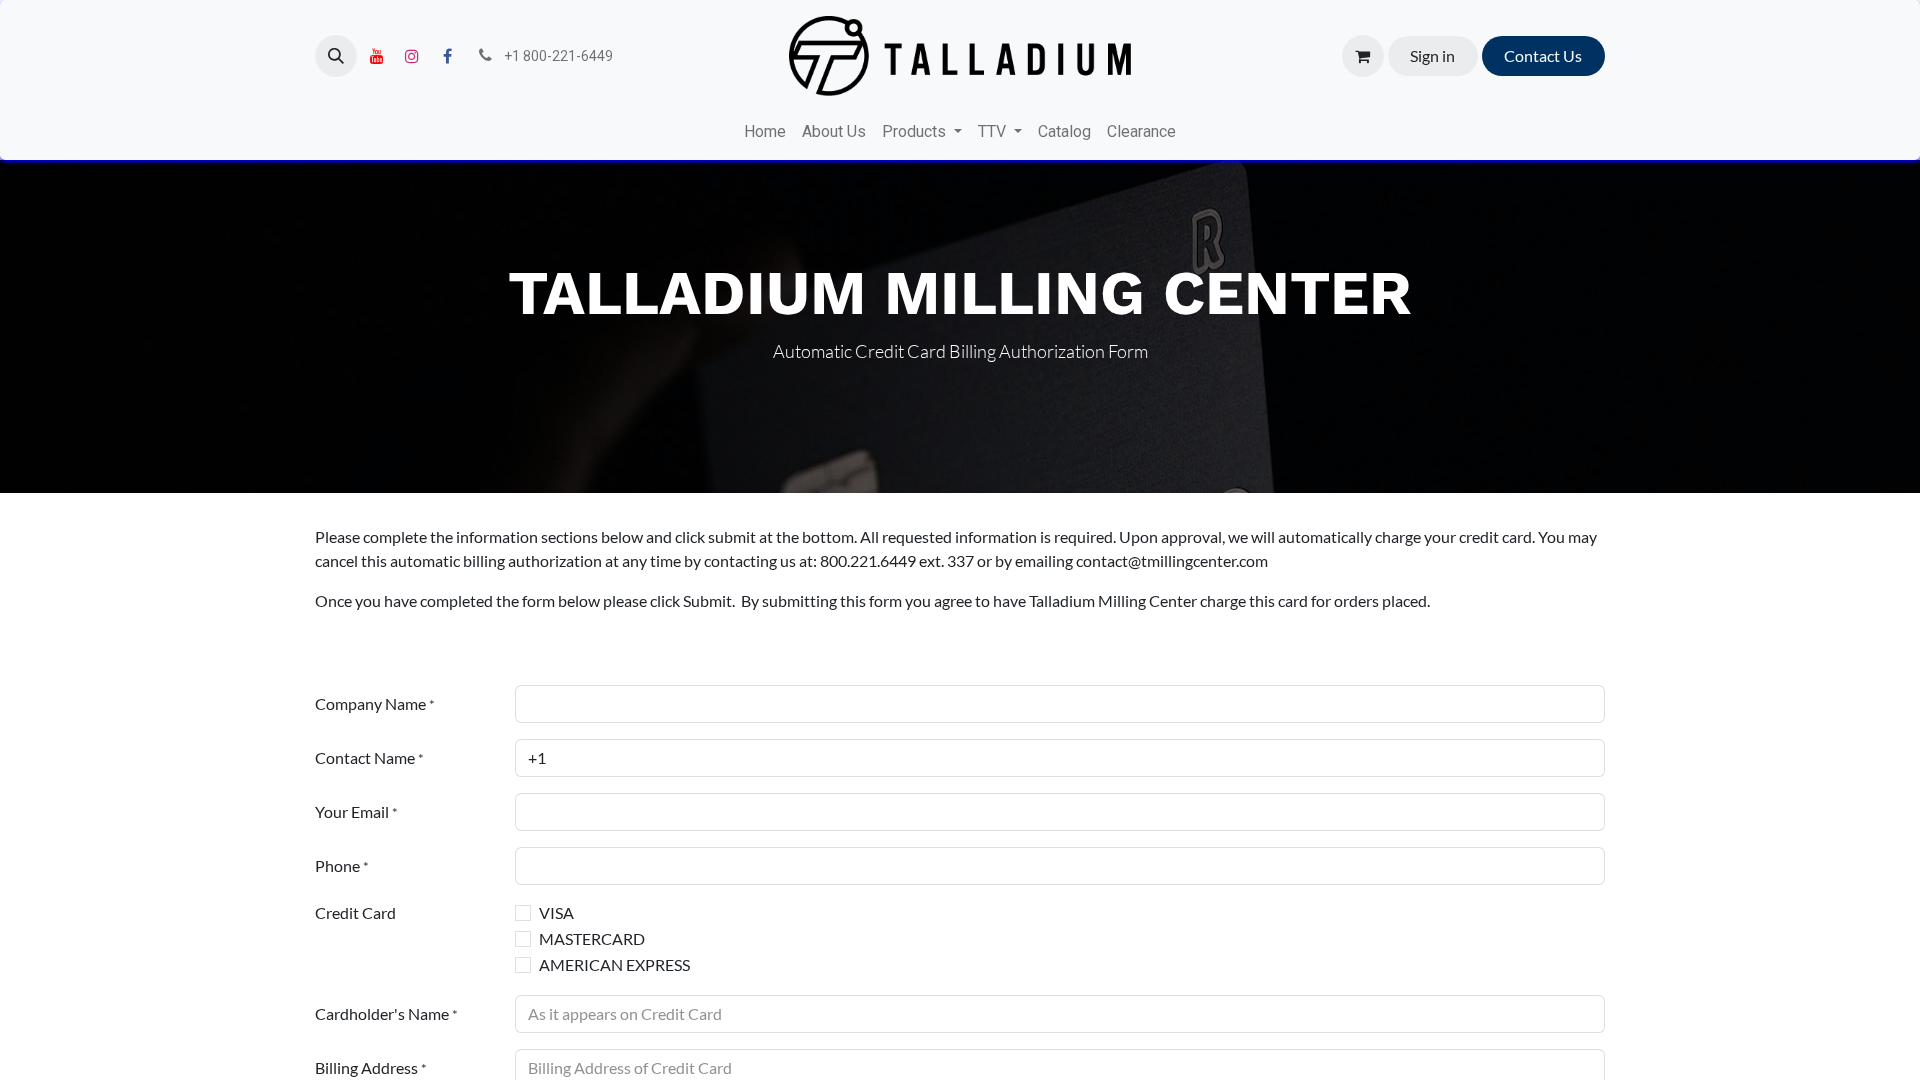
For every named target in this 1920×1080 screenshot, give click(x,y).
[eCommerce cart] (1363, 56)
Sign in (1432, 55)
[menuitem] (765, 132)
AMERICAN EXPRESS (614, 964)
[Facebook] (447, 56)
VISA (556, 912)
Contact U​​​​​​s (1543, 55)
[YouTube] (377, 56)
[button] (336, 56)
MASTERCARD (592, 938)
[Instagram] (412, 56)
